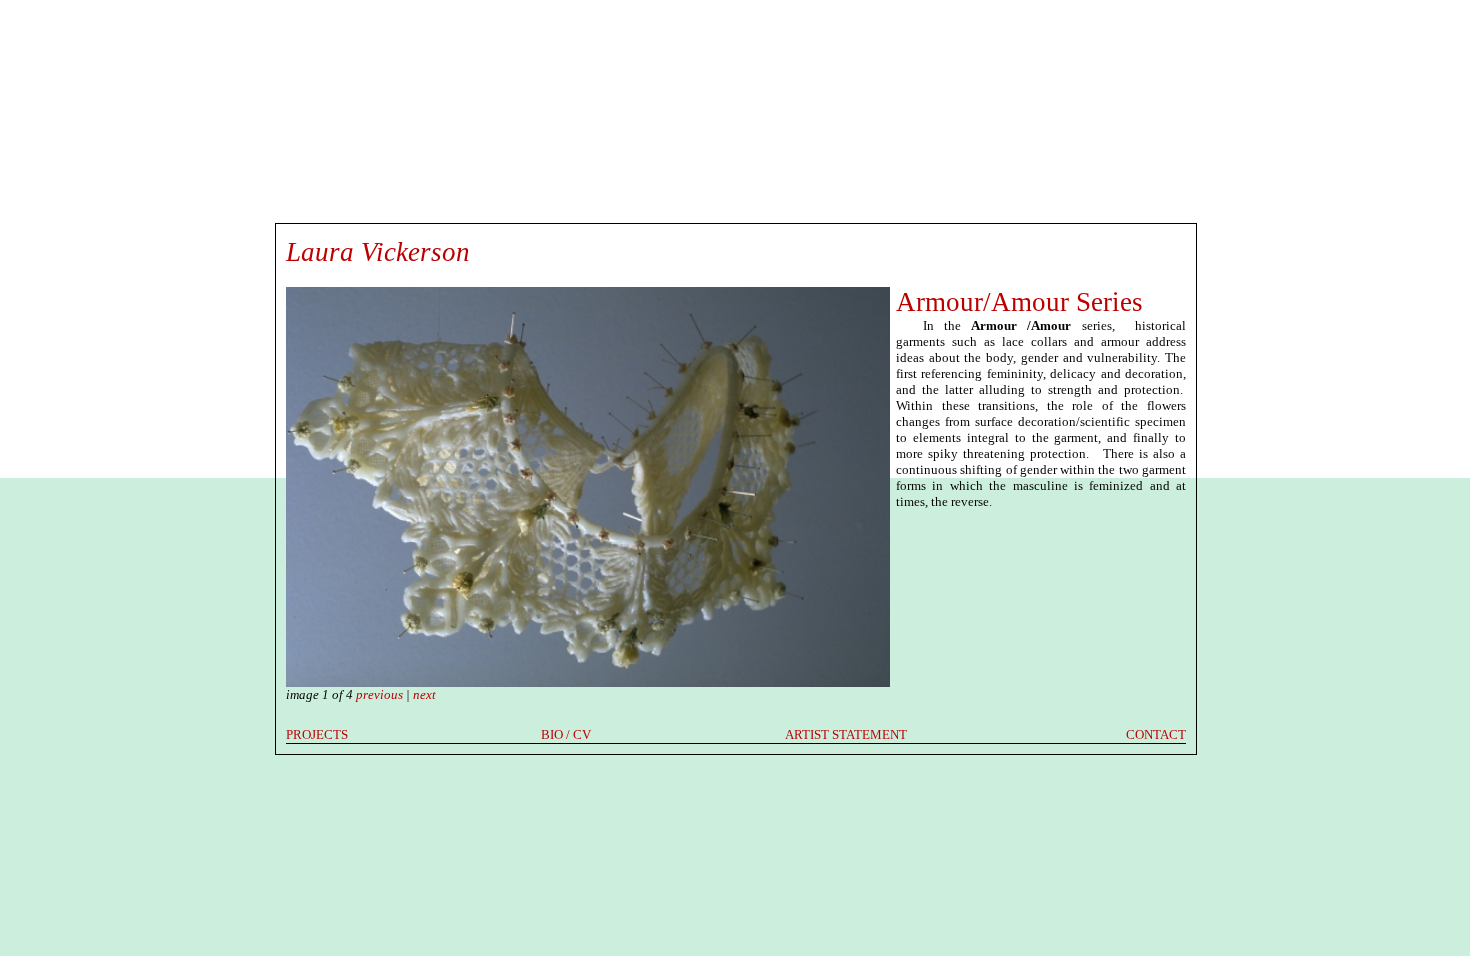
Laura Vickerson (378, 252)
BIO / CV (566, 734)
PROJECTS (317, 734)
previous (379, 694)
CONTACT (1156, 734)
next (424, 694)
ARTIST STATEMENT (846, 734)
